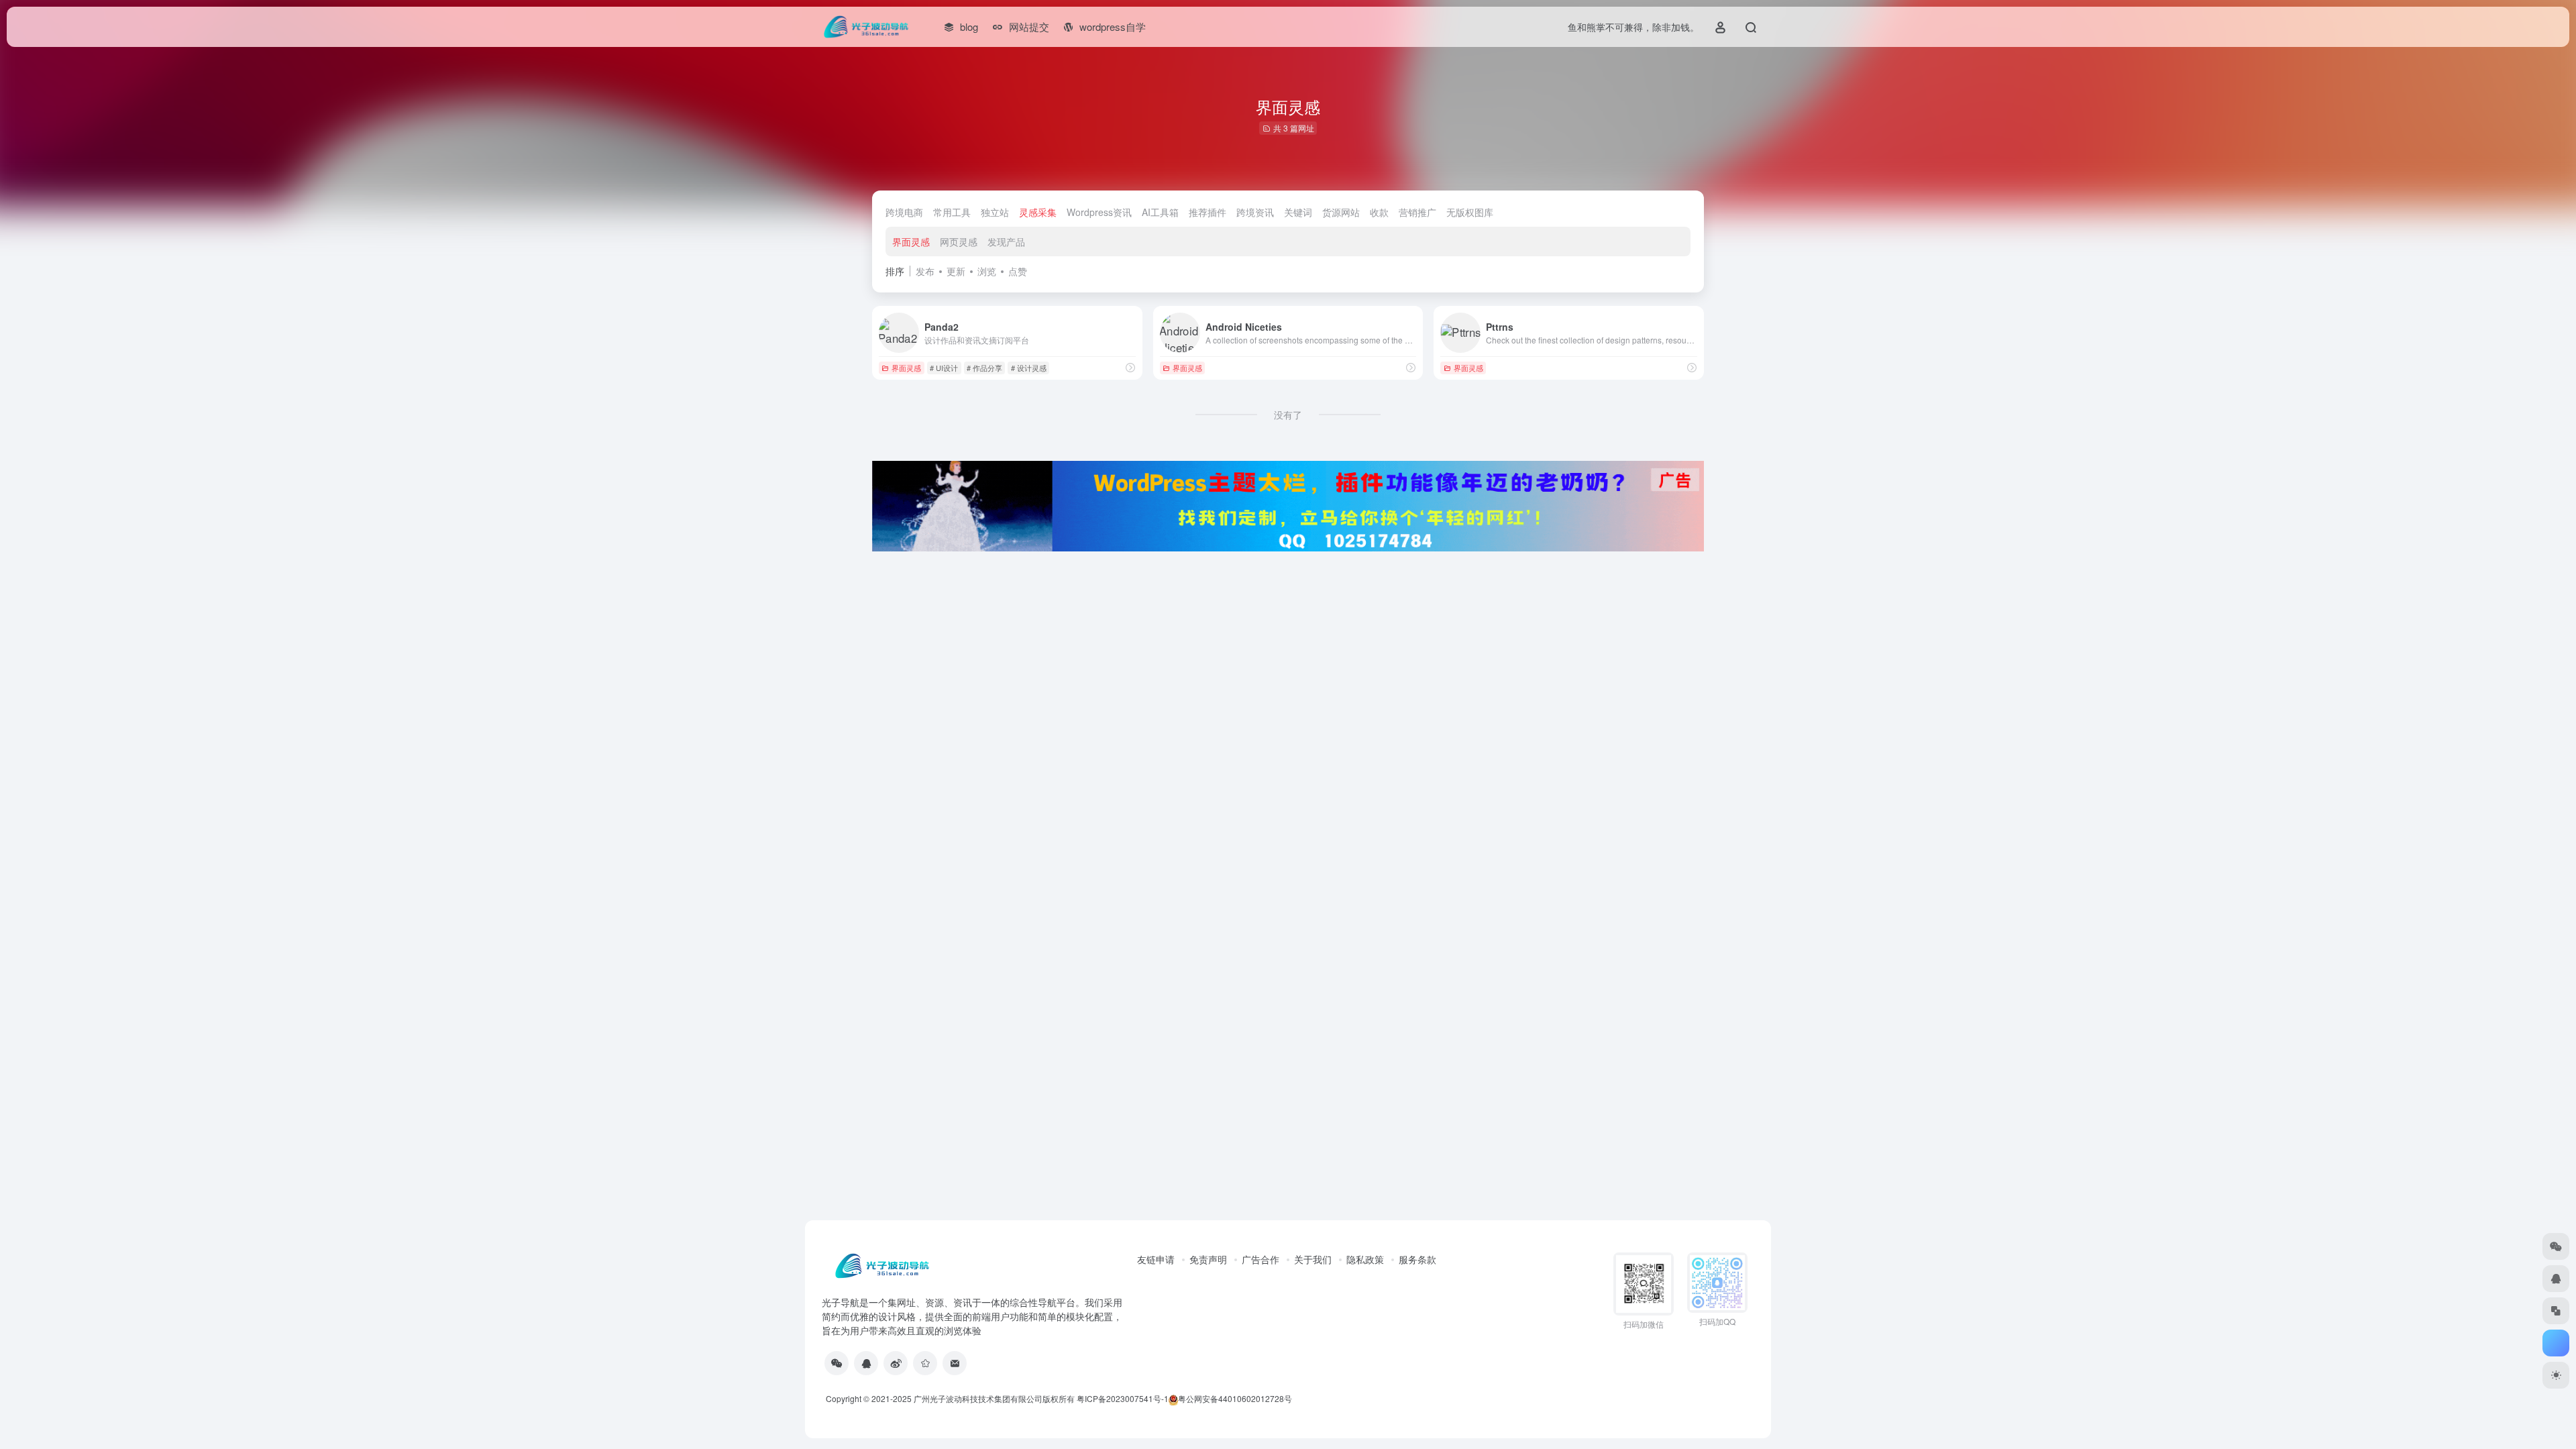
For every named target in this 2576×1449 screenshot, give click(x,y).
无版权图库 (1470, 212)
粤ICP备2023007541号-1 (1123, 1398)
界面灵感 (911, 241)
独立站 (995, 212)
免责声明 (1208, 1259)
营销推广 (1417, 212)
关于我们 (1313, 1259)
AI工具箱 (1160, 212)
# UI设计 (944, 368)
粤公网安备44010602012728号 (1235, 1398)
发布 (925, 271)
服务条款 (1417, 1259)
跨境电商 (904, 212)
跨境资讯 (1255, 212)
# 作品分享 (984, 368)
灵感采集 (1038, 212)
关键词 (1298, 212)
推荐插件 (1207, 212)
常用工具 (952, 212)
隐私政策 (1365, 1259)
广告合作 (1260, 1259)
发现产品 (1006, 241)
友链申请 (1156, 1259)
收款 (1379, 212)
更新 (956, 271)
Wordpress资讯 (1099, 212)
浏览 (987, 271)
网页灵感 (959, 241)
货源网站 (1341, 212)
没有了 (1288, 415)
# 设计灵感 (1029, 368)
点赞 (1018, 271)
